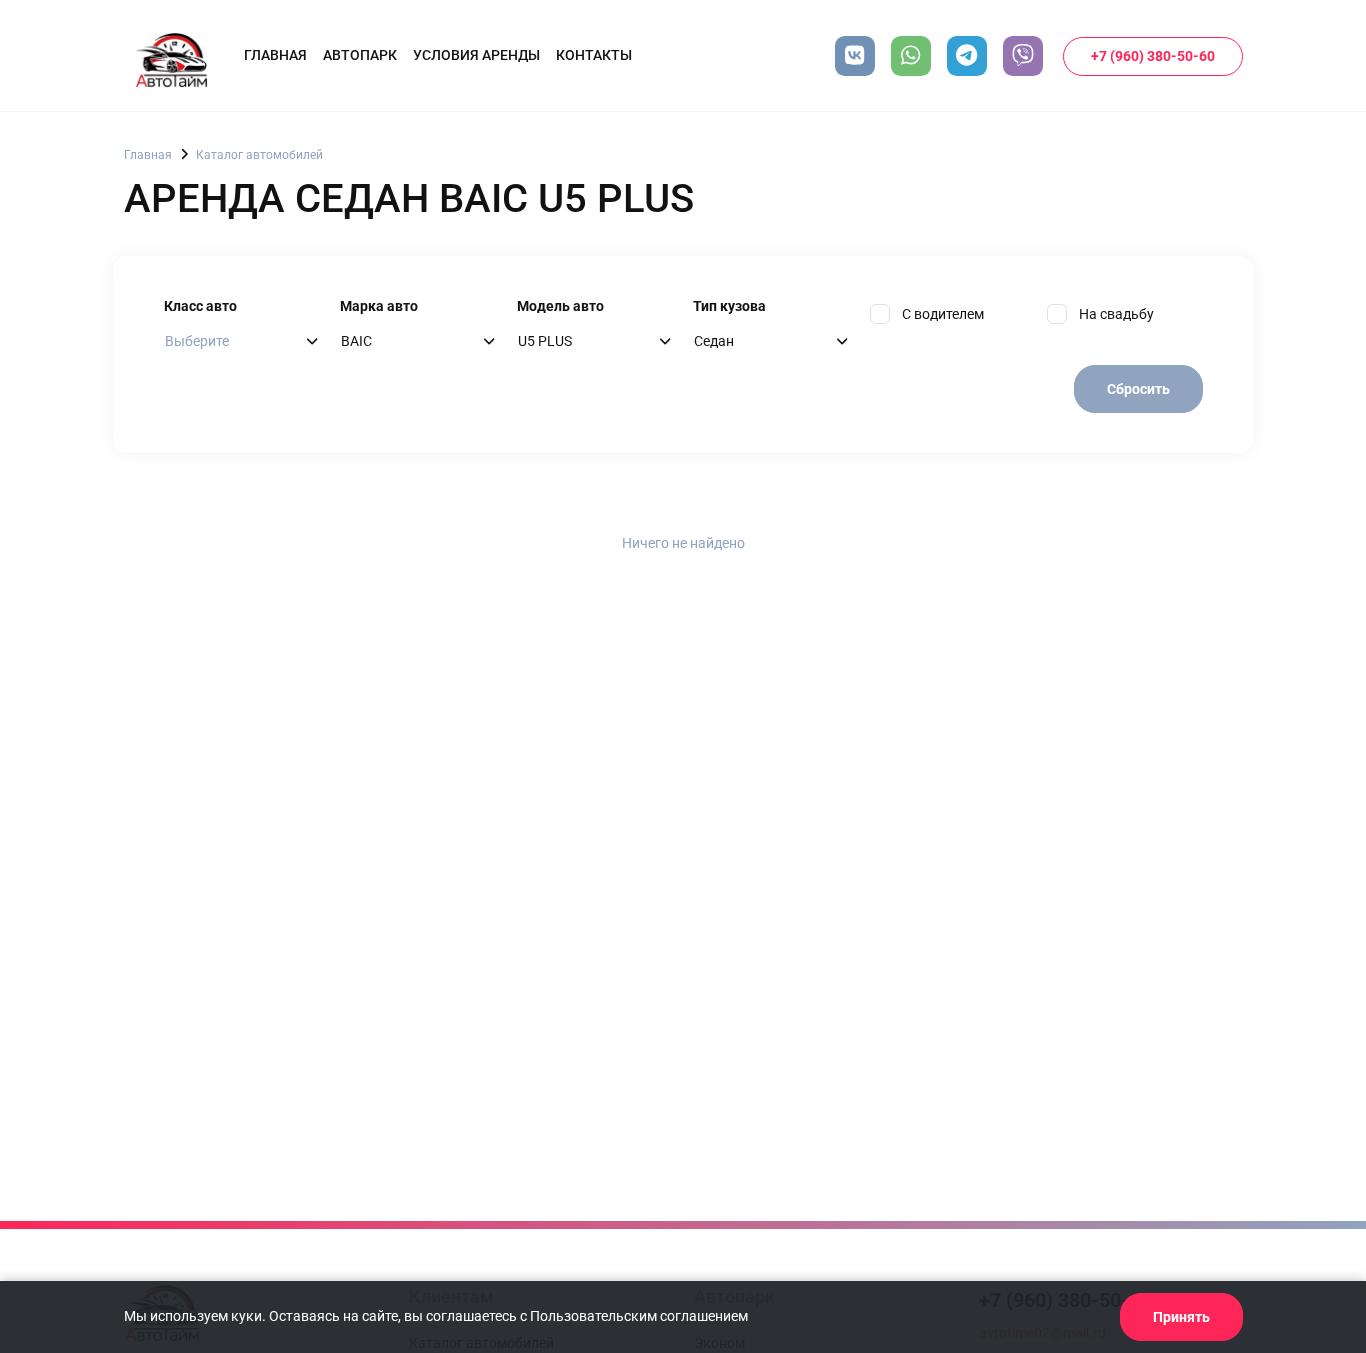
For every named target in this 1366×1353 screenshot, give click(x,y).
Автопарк (360, 55)
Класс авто (200, 306)
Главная (275, 55)
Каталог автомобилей (259, 155)
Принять (1181, 1317)
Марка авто (379, 306)
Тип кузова (729, 306)
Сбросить (1138, 389)
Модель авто (560, 306)
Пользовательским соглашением (639, 1316)
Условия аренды (476, 55)
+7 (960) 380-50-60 (1153, 56)
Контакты (594, 55)
